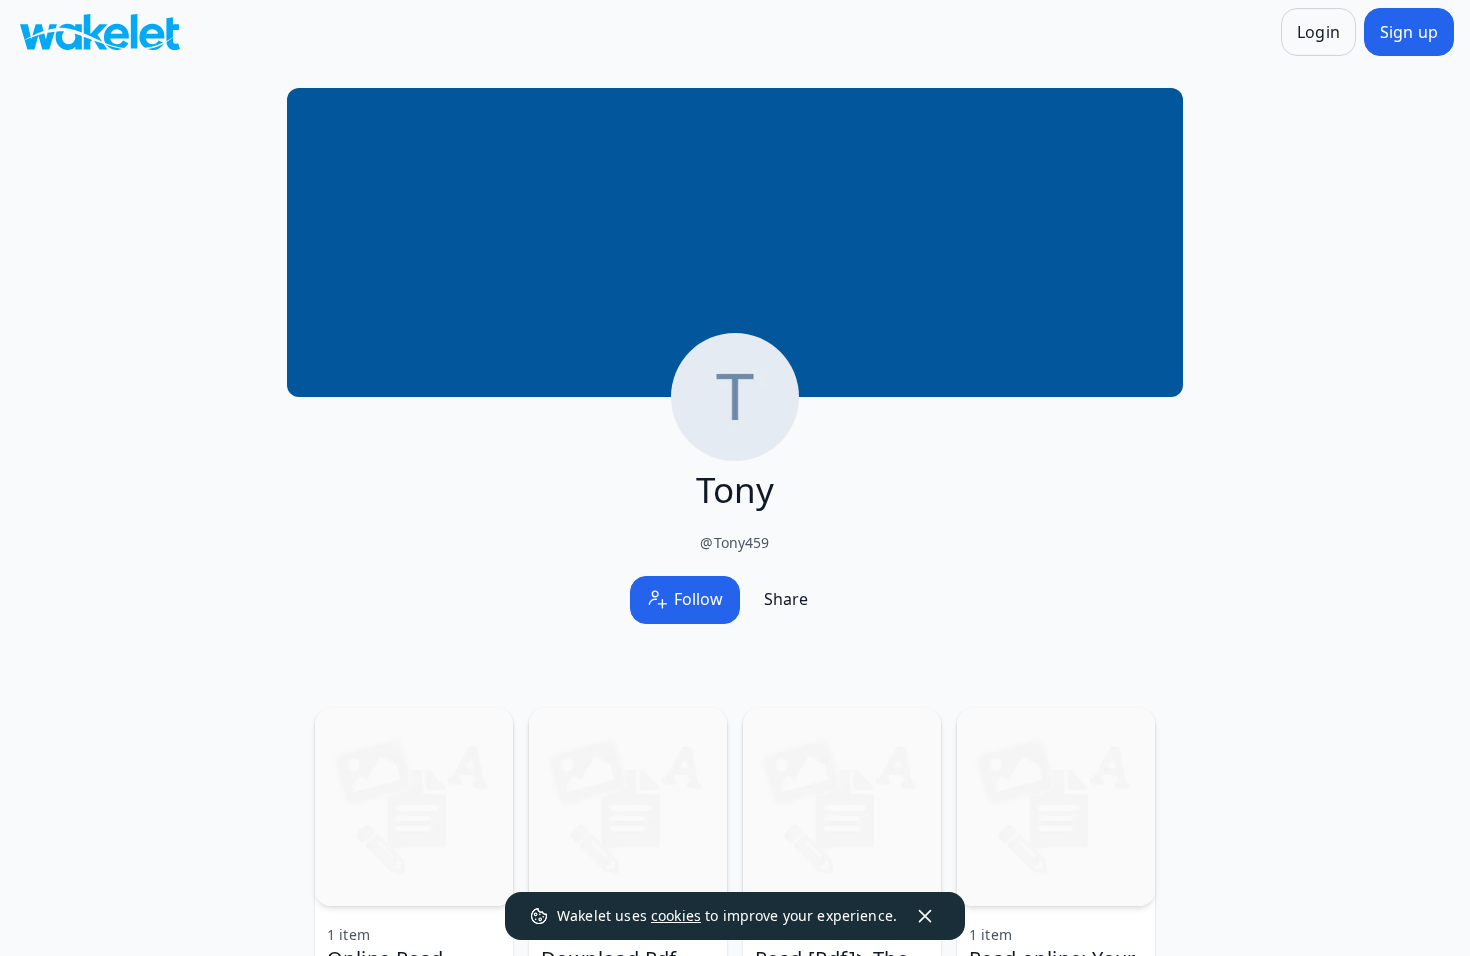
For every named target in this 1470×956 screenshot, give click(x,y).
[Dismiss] (925, 916)
